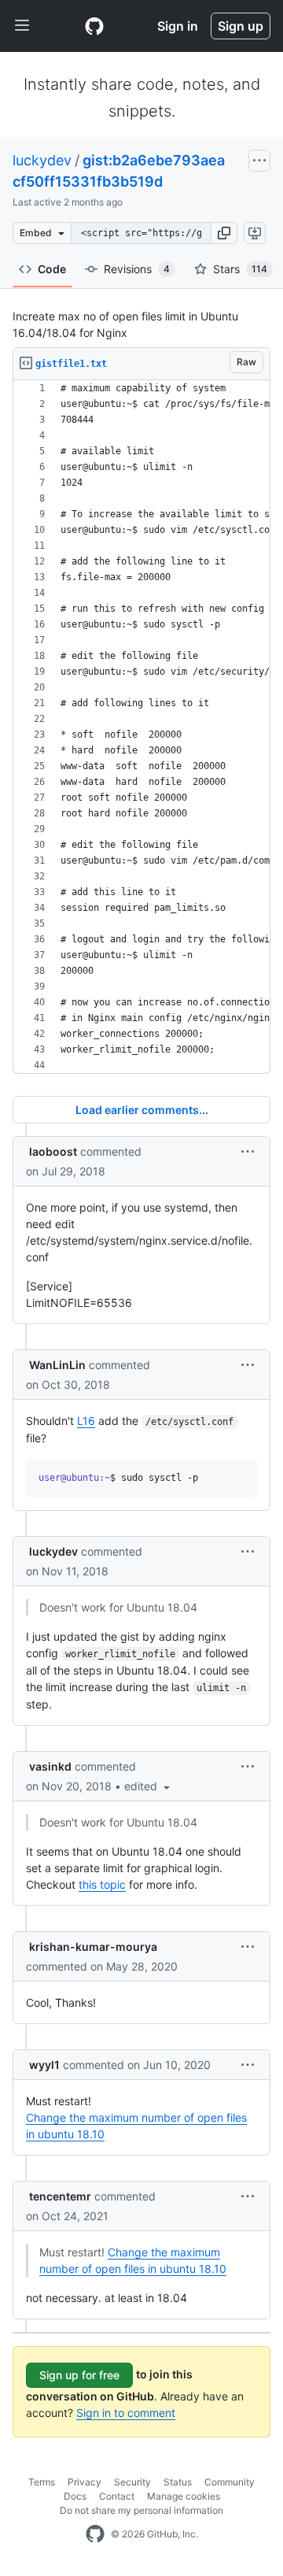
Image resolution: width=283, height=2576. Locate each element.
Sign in (178, 26)
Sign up (241, 26)
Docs (75, 2496)
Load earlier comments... (142, 1110)
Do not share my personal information (141, 2510)
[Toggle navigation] (22, 26)
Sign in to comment (126, 2413)
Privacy (85, 2482)
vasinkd (50, 1766)
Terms (42, 2482)
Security (132, 2482)
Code (52, 269)
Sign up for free (79, 2375)
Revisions (137, 269)
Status (178, 2482)
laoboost (53, 1151)
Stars (240, 269)
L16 (86, 1421)
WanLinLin (57, 1365)
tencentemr (60, 2196)
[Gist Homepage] (94, 26)
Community (230, 2482)
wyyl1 (44, 2065)
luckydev (42, 160)
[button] (224, 233)
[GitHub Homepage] (95, 2534)
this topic (102, 1884)
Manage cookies (184, 2496)
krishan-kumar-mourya (93, 1947)
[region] (141, 727)
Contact (117, 2496)
